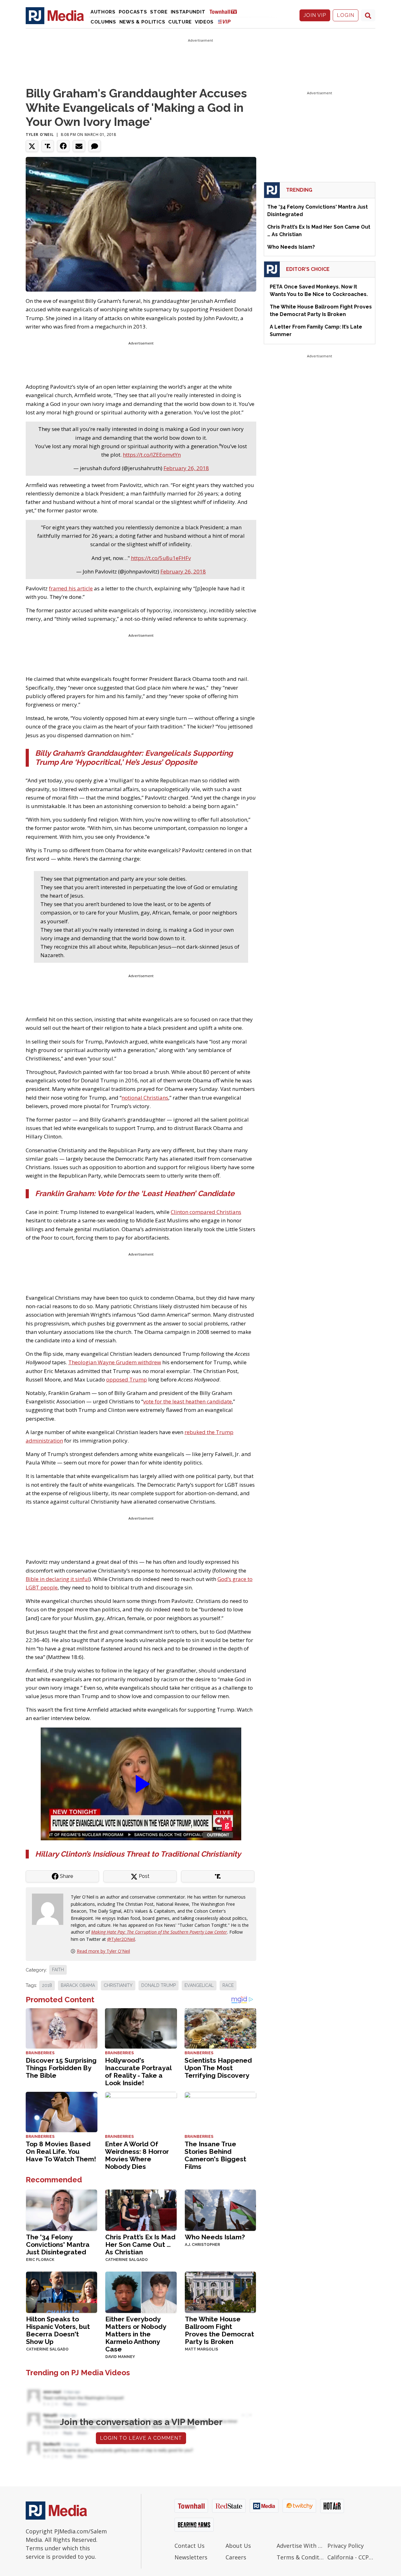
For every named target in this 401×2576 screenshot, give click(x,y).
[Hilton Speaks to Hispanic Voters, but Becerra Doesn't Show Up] (62, 2292)
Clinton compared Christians (206, 1212)
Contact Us (190, 2546)
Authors (103, 12)
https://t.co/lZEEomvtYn (152, 455)
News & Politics (142, 22)
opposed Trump (127, 1379)
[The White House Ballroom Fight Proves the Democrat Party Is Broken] (220, 2292)
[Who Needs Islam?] (220, 2210)
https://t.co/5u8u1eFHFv (161, 558)
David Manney (120, 2357)
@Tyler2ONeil (121, 1939)
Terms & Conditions (301, 2557)
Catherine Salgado (127, 2260)
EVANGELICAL (199, 1985)
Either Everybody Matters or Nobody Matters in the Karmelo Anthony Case (136, 2334)
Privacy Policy (346, 2546)
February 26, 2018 (186, 468)
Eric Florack (40, 2260)
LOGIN (346, 15)
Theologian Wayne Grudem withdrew (115, 1362)
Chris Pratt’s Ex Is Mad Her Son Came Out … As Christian (140, 2244)
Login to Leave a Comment (141, 2438)
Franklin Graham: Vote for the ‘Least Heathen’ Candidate (135, 1193)
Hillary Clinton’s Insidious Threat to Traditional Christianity (138, 1854)
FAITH (58, 1970)
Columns (103, 22)
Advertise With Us (301, 2546)
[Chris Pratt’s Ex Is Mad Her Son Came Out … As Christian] (141, 2210)
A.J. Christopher (202, 2245)
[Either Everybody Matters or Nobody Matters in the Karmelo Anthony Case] (141, 2292)
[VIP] (224, 21)
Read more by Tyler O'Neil (103, 1951)
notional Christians (145, 1098)
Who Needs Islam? (215, 2237)
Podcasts (133, 12)
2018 (47, 1985)
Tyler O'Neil (40, 135)
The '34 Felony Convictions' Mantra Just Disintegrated (58, 2244)
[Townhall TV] (226, 11)
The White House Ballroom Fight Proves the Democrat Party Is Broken (219, 2330)
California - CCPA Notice (351, 2557)
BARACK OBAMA (78, 1985)
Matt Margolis (201, 2349)
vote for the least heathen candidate (187, 1401)
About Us (238, 2546)
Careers (236, 2557)
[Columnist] (50, 1909)
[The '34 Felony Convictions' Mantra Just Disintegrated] (62, 2210)
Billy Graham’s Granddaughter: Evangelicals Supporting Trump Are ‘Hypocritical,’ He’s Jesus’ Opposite (134, 758)
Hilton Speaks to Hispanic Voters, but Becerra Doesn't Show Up (58, 2330)
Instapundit (188, 12)
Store (159, 12)
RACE (228, 1985)
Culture (180, 22)
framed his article (71, 588)
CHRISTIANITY (118, 1985)
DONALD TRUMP (159, 1985)
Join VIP (315, 15)
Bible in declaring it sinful (57, 1579)
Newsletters (191, 2557)
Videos (204, 22)
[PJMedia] (55, 15)
